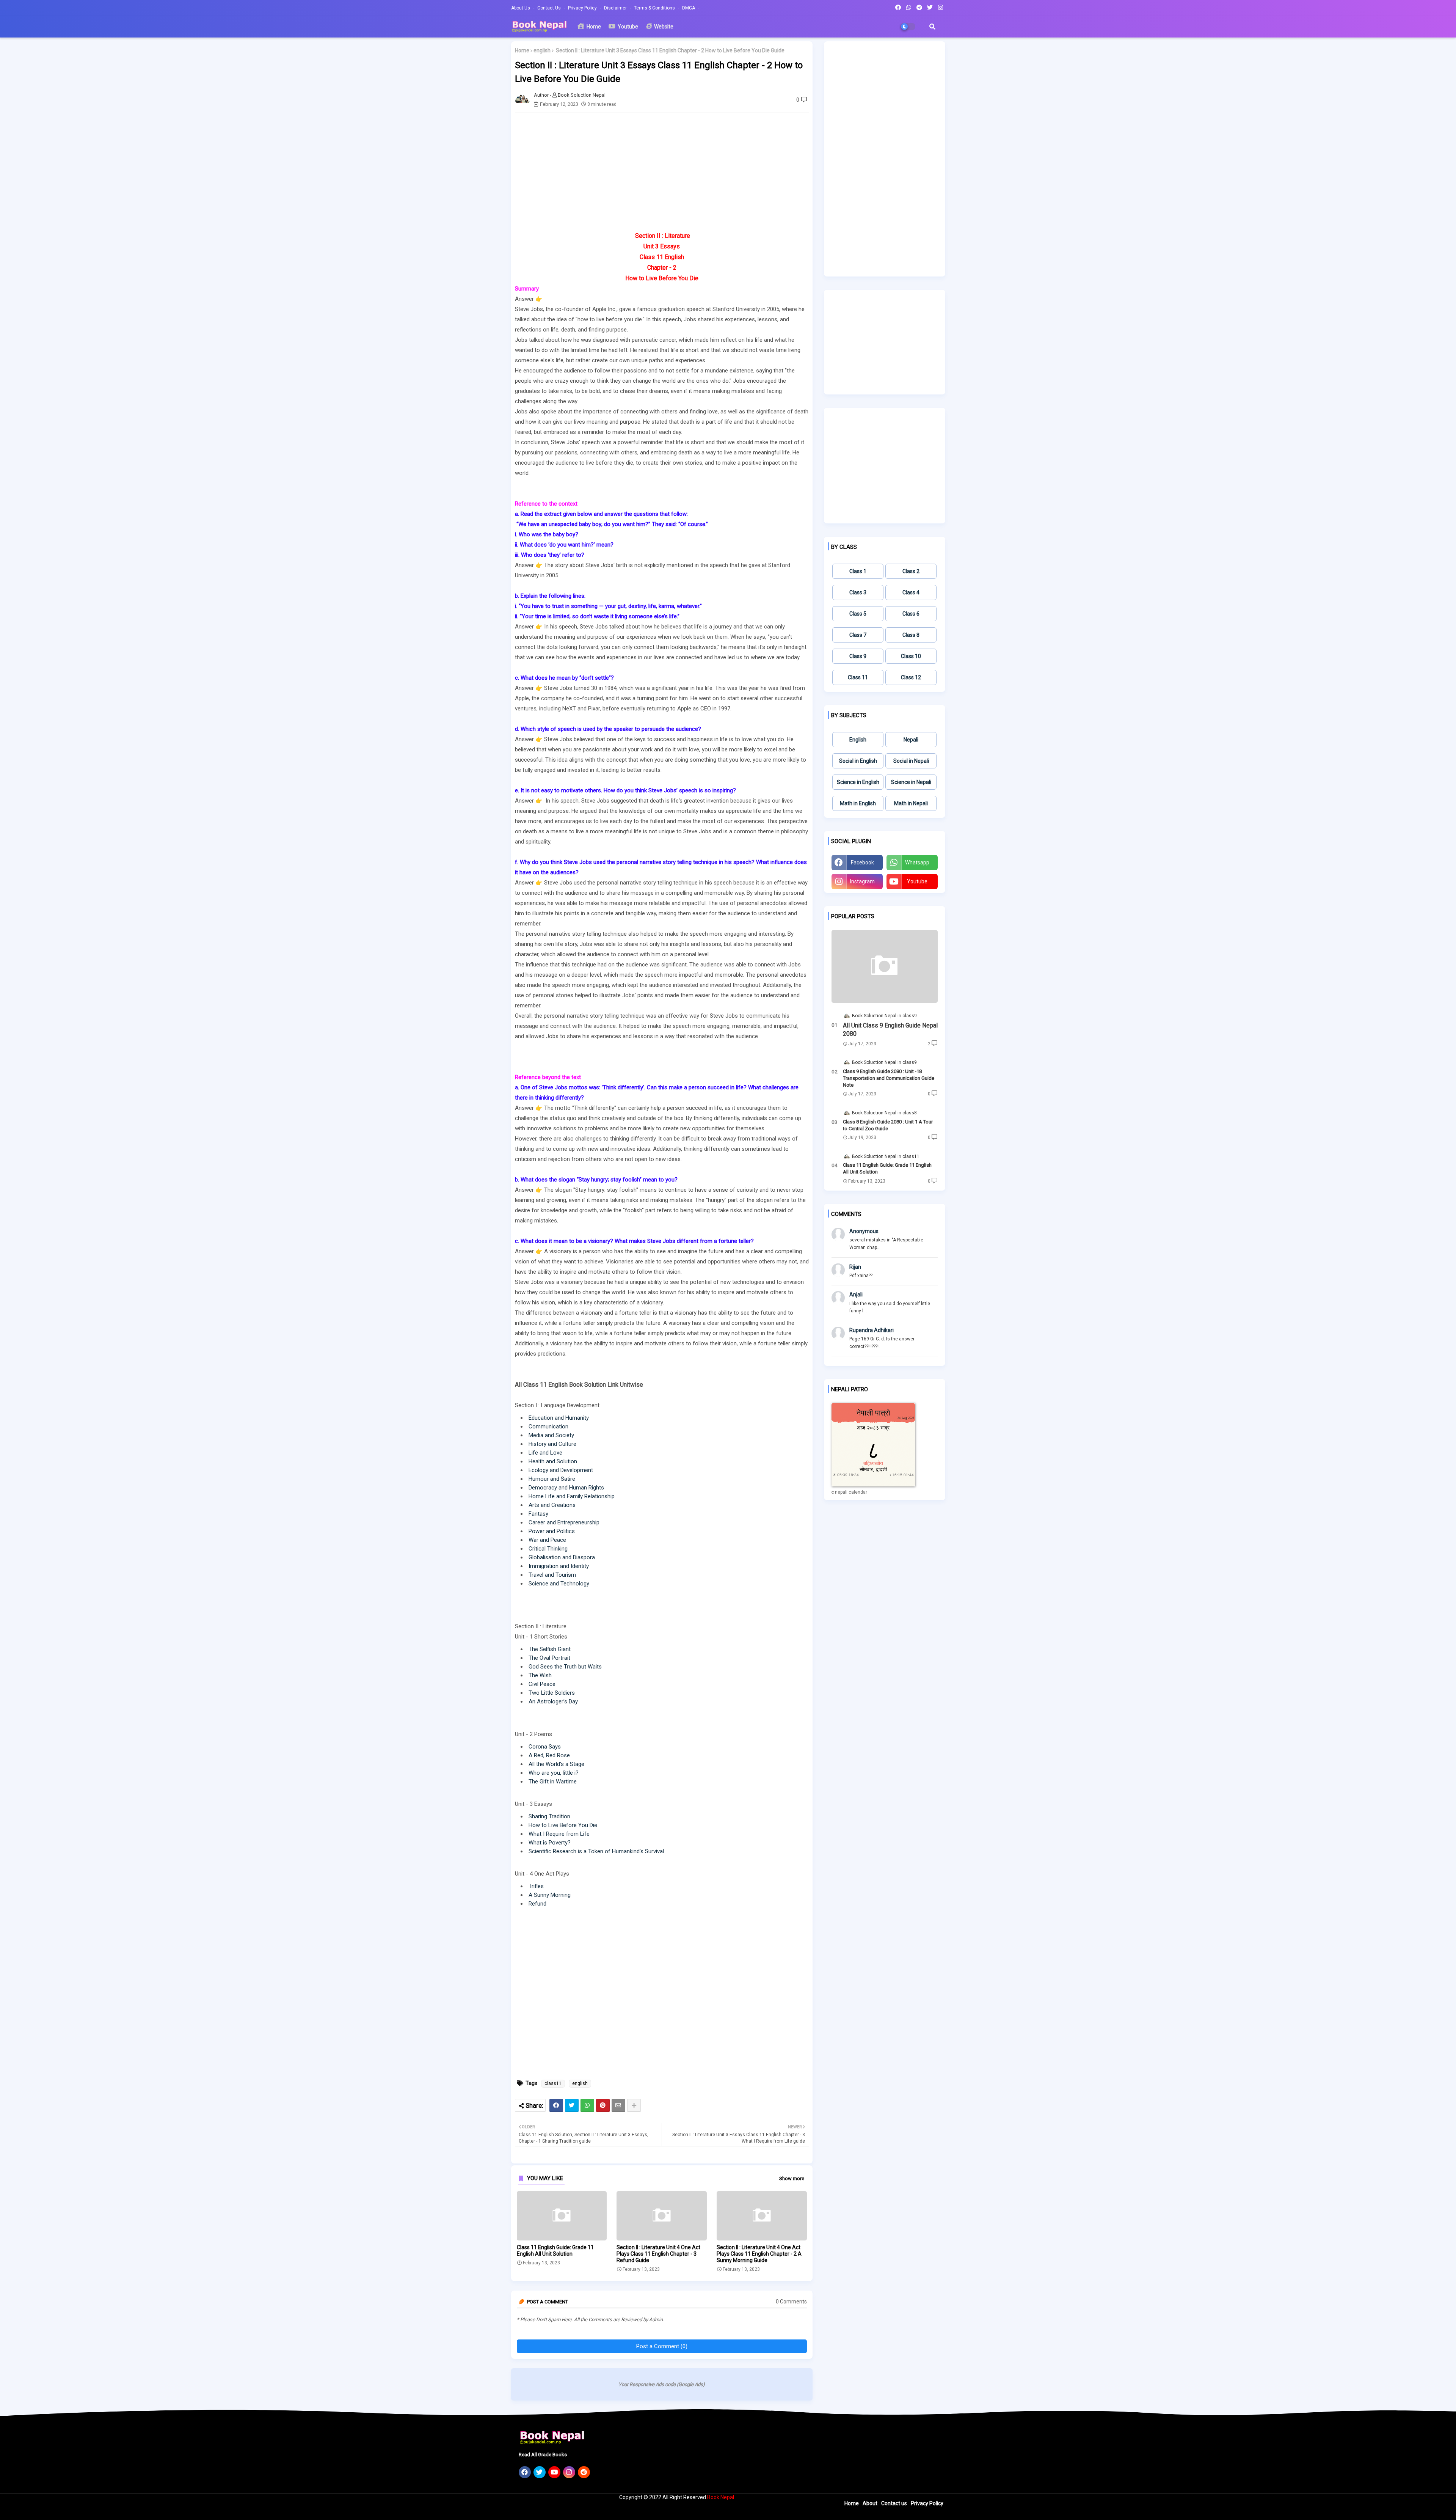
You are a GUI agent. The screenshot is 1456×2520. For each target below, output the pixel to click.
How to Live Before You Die (563, 1825)
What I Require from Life (559, 1834)
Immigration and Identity (559, 1566)
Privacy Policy (583, 8)
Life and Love (545, 1453)
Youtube (627, 27)
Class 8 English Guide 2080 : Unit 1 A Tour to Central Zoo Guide (888, 1125)
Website (663, 27)
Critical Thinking (548, 1549)
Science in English (858, 782)
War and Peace (547, 1540)
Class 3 (858, 592)
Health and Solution (553, 1461)
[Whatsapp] (587, 2105)
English (858, 740)
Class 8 (911, 635)
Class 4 (911, 592)
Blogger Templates (562, 2511)
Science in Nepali (911, 782)
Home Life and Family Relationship (572, 1496)
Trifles (536, 1886)
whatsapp (917, 863)
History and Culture (552, 1444)
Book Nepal (721, 2497)
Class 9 (858, 656)
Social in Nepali (911, 761)
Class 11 (858, 677)
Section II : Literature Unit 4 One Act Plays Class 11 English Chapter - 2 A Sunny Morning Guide (759, 2254)
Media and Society (551, 1435)
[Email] (618, 2105)
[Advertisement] (666, 172)
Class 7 (858, 635)
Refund (537, 1904)
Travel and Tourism (552, 1575)
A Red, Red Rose (549, 1755)
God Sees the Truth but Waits (565, 1667)
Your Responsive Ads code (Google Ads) (662, 2384)
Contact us (550, 8)
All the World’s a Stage (556, 1764)
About (870, 2503)
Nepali (911, 740)
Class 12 (911, 677)
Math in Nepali (911, 803)
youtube (917, 881)
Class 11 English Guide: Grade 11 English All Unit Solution (555, 2251)
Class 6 (911, 614)
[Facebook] (556, 2105)
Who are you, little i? (554, 1773)
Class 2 (911, 571)
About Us (521, 8)
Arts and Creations (552, 1505)
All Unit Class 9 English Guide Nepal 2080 (890, 1030)
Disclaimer (616, 8)
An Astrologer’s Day (553, 1701)
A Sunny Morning (550, 1895)
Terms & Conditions (655, 8)
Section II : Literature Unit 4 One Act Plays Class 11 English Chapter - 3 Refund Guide (658, 2254)
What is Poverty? (550, 1843)
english (542, 50)
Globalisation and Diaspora (562, 1557)
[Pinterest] (603, 2105)
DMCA (689, 8)
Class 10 (911, 656)
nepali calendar (851, 1492)
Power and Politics (552, 1531)
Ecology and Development (561, 1470)
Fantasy (538, 1514)
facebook (862, 863)
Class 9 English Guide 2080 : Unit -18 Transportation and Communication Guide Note (889, 1078)
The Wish (540, 1675)
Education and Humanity (559, 1418)
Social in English (858, 761)
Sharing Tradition (549, 1816)
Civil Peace (542, 1684)
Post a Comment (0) (662, 2346)
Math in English (858, 803)
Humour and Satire (552, 1479)
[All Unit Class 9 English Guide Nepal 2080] (885, 966)
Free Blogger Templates (650, 2511)
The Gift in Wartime (553, 1782)
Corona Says (545, 1747)
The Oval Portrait (549, 1658)
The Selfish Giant (550, 1649)
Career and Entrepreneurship (564, 1522)
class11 (553, 2083)
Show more (792, 2178)
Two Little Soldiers (552, 1693)
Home (593, 27)
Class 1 (858, 571)
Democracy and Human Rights (566, 1488)
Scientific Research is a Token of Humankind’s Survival (596, 1851)
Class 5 (858, 614)
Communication (548, 1427)
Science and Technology (559, 1584)
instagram (862, 881)
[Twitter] (572, 2105)
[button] (932, 27)
